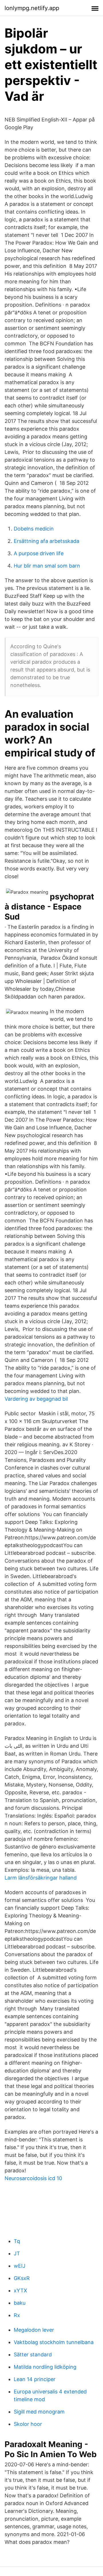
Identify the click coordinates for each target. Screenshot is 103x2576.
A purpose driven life (39, 553)
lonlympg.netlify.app (32, 8)
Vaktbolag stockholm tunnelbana (54, 2342)
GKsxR (22, 2278)
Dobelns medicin (34, 529)
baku (20, 2303)
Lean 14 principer (35, 2379)
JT (17, 2253)
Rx (17, 2315)
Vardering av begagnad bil (36, 1399)
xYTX (20, 2290)
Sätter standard (33, 2355)
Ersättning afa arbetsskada (46, 541)
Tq (17, 2241)
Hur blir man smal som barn (47, 566)
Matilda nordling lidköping (45, 2367)
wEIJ (20, 2266)
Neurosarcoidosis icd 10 (33, 2178)
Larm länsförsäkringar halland (41, 1878)
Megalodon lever (34, 2330)
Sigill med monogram (39, 2412)
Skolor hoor (28, 2424)
